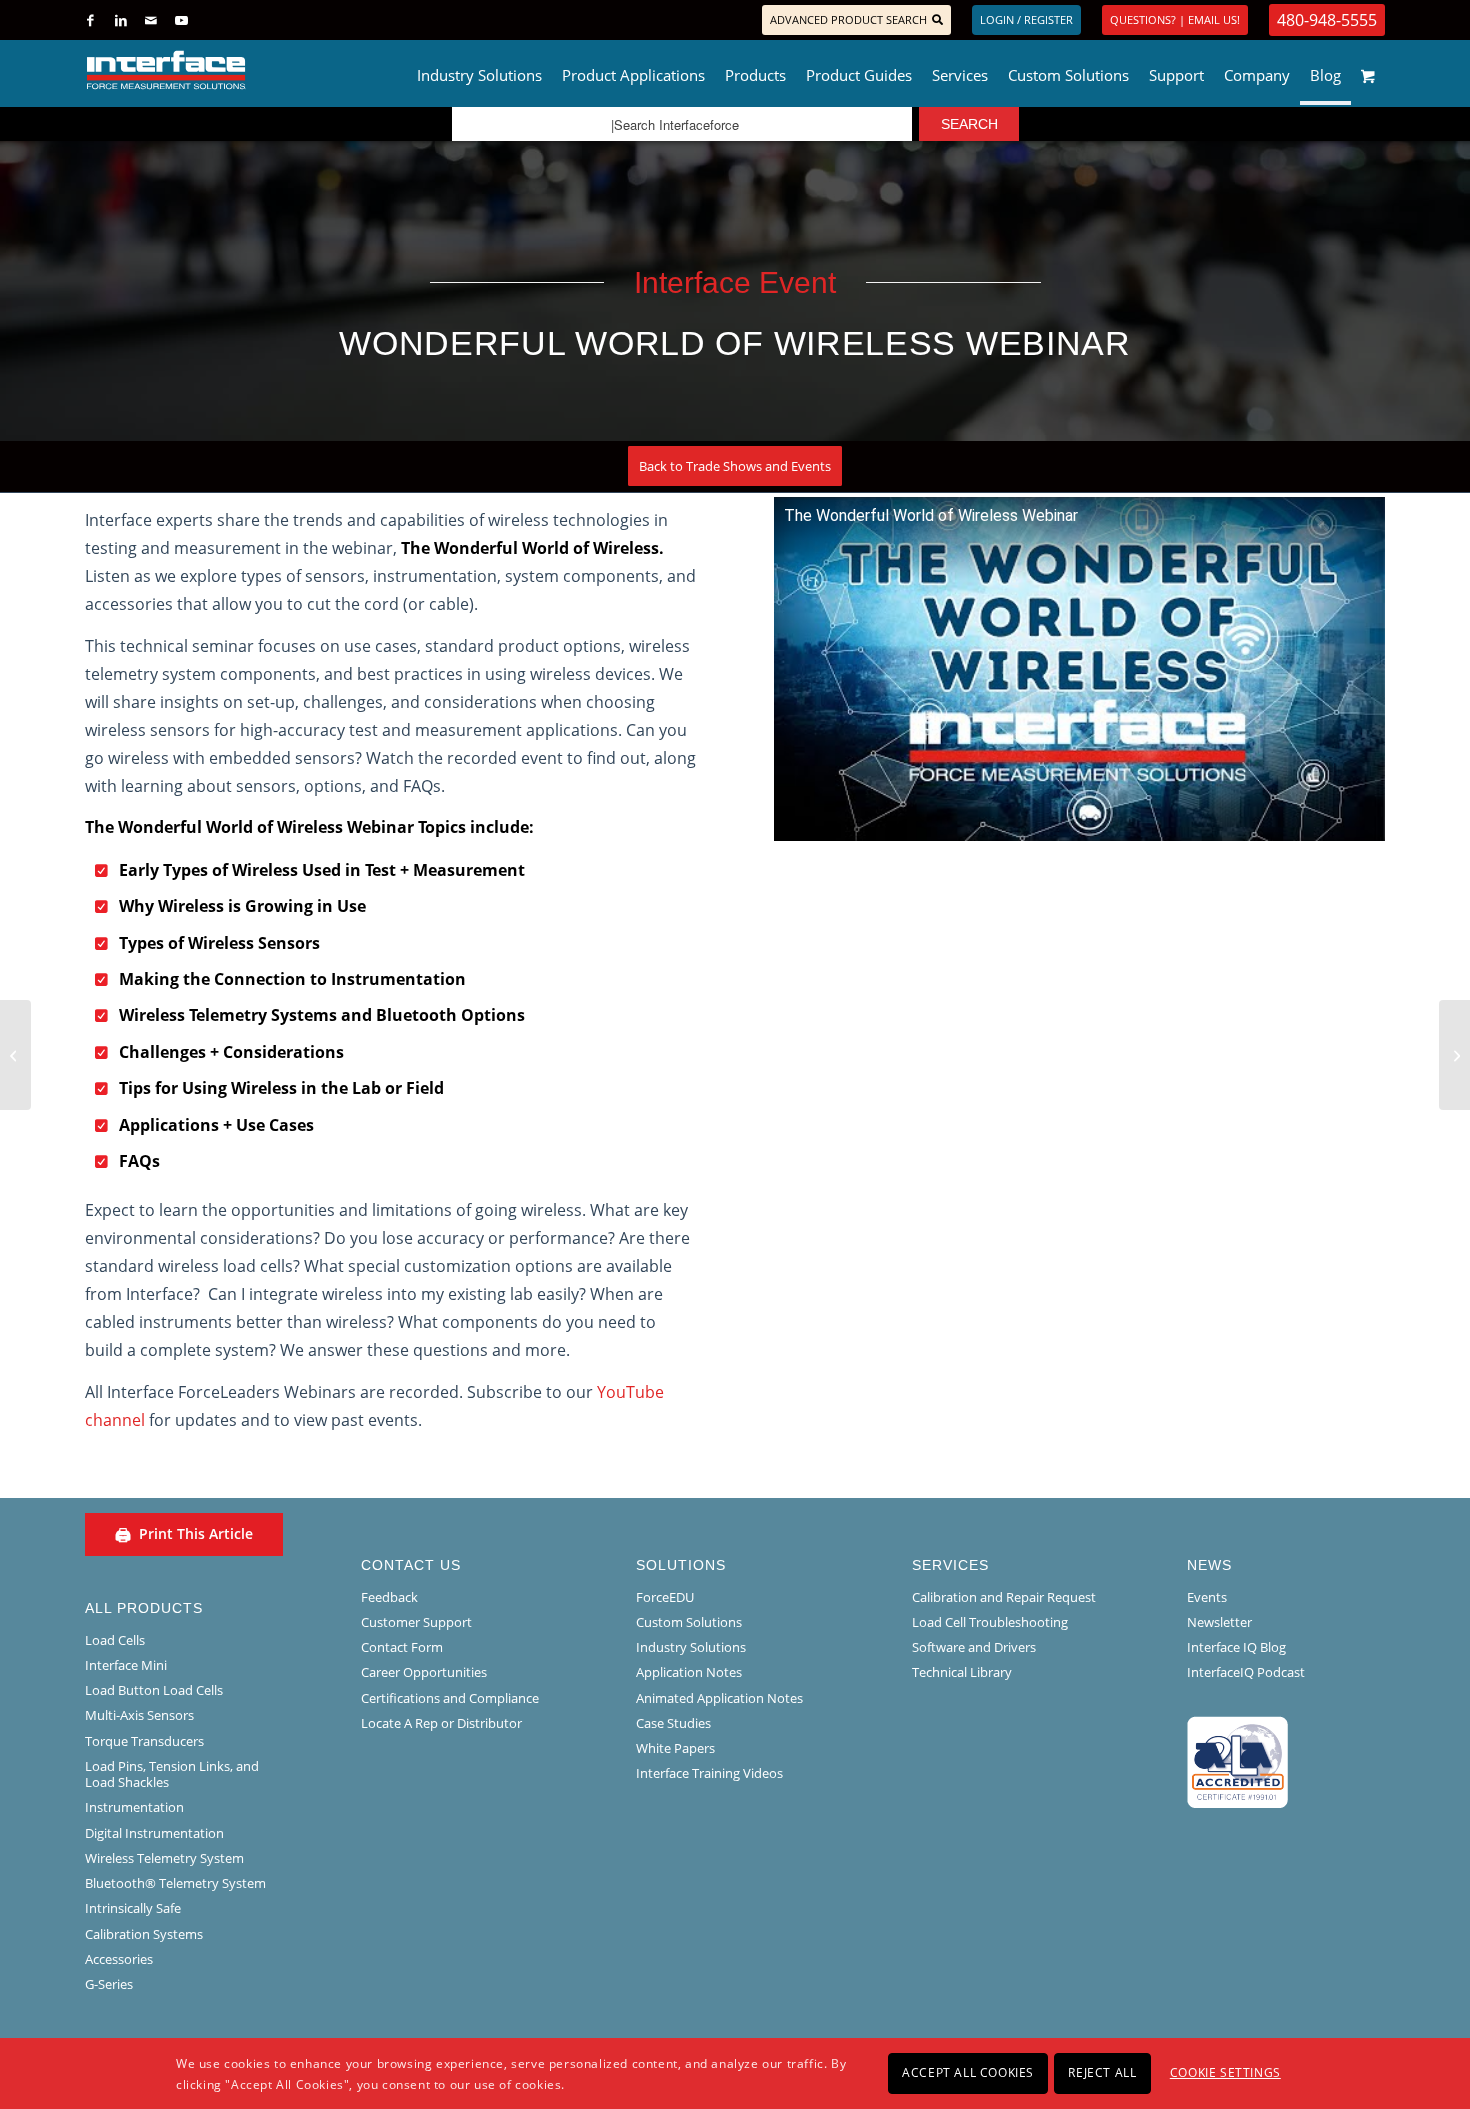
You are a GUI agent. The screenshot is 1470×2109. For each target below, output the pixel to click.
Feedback (389, 1597)
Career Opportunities (424, 1672)
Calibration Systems (144, 1934)
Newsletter (1219, 1622)
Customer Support (416, 1622)
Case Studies (673, 1723)
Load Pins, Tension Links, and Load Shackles (172, 1774)
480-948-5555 (1327, 20)
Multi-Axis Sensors (139, 1715)
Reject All (1102, 2072)
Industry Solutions (691, 1647)
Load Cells (115, 1640)
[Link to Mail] (150, 20)
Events (1207, 1597)
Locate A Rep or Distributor (441, 1723)
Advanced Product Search (848, 19)
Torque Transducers (144, 1741)
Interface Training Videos (709, 1773)
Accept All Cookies (968, 2072)
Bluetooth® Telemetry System (175, 1883)
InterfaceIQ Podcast (1246, 1672)
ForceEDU (665, 1597)
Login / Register (1026, 19)
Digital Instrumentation (154, 1833)
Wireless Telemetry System (164, 1858)
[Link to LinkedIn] (120, 20)
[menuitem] (479, 70)
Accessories (119, 1959)
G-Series (109, 1984)
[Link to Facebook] (90, 20)
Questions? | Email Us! (1175, 19)
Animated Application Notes (719, 1698)
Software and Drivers (974, 1647)
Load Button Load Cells (154, 1690)
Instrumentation (134, 1807)
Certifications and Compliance (450, 1698)
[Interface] (231, 70)
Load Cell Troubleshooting (990, 1622)
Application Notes (689, 1672)
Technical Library (962, 1672)
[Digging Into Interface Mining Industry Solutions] (1454, 1055)
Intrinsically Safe (133, 1908)
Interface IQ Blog (1236, 1647)
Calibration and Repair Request (1004, 1597)
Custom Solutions (689, 1622)
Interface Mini (126, 1665)
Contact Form (402, 1647)
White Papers (675, 1748)
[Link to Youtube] (181, 20)
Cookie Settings (1225, 2072)
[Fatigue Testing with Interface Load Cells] (15, 1055)
